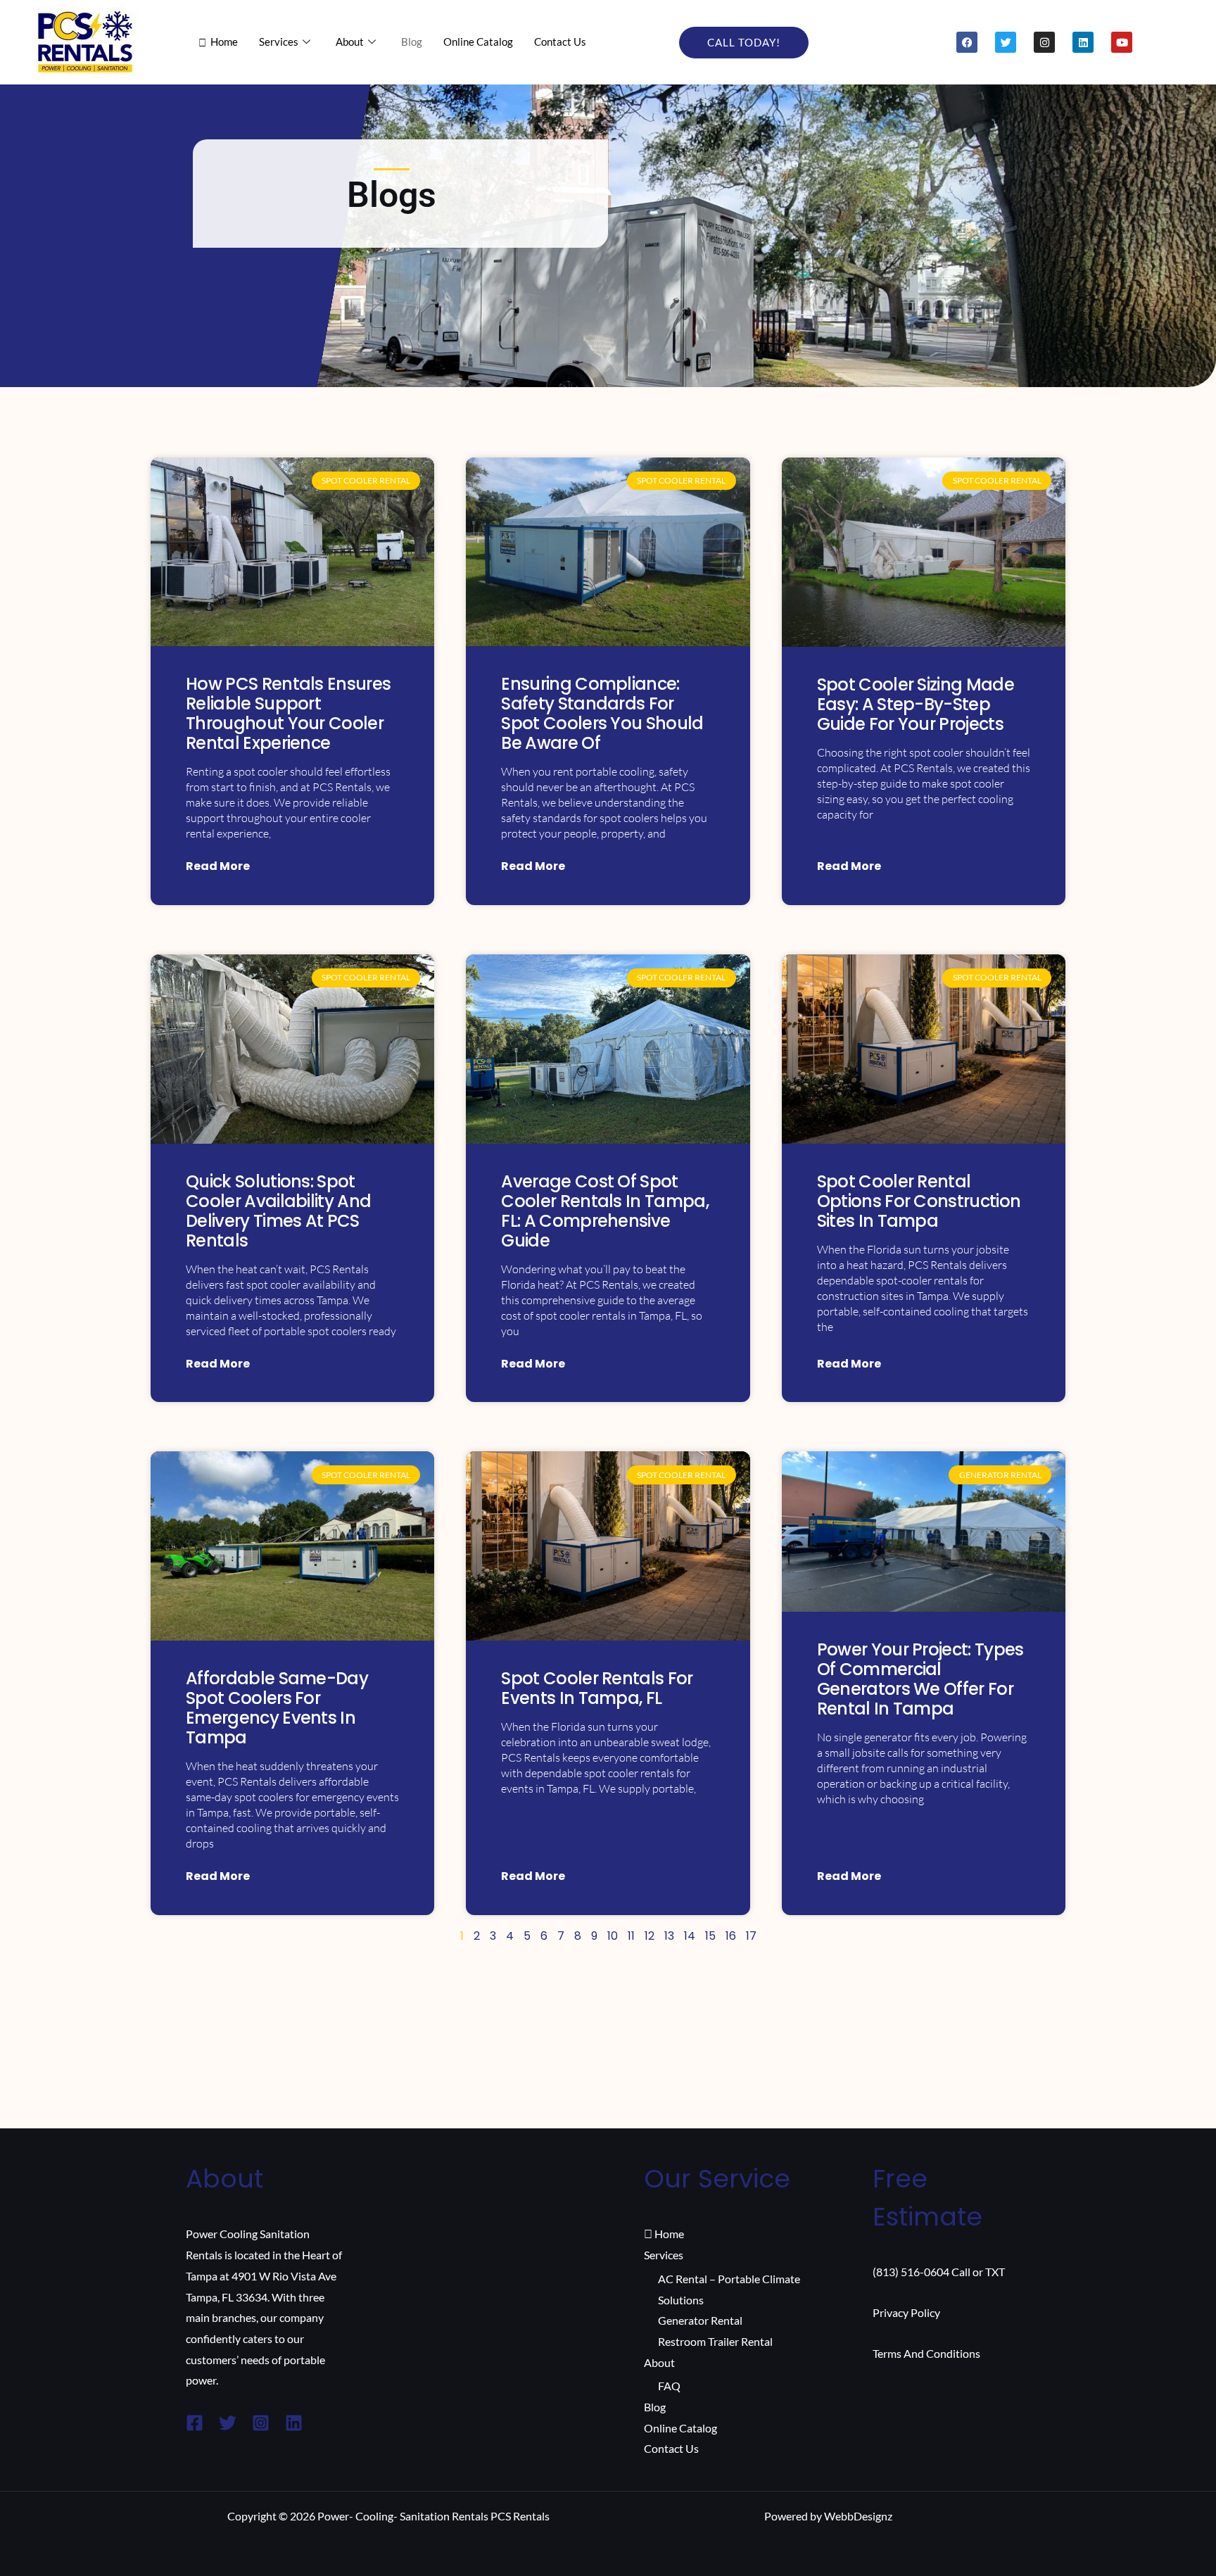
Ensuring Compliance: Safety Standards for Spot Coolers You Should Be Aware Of (602, 713)
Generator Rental (700, 2320)
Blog (412, 42)
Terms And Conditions (926, 2353)
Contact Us (560, 42)
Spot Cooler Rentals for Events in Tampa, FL (597, 1688)
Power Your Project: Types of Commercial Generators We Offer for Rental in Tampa (920, 1679)
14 (690, 1936)
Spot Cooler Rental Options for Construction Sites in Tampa (919, 1201)
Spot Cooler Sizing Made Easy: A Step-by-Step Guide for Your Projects (916, 704)
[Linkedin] (294, 2423)
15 (710, 1936)
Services (279, 42)
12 (650, 1936)
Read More (218, 866)
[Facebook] (195, 2423)
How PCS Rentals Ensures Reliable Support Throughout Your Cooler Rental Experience (288, 713)
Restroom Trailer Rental (715, 2341)
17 (751, 1936)
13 (669, 1936)
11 (631, 1936)
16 (731, 1936)
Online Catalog (478, 42)
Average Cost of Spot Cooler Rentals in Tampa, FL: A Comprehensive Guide (605, 1211)
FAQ (669, 2386)
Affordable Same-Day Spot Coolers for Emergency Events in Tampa (277, 1708)
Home (224, 42)
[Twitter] (228, 2423)
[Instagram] (261, 2423)
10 (613, 1936)
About (350, 42)
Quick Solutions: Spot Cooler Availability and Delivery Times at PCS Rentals (278, 1211)
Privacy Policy (906, 2312)
